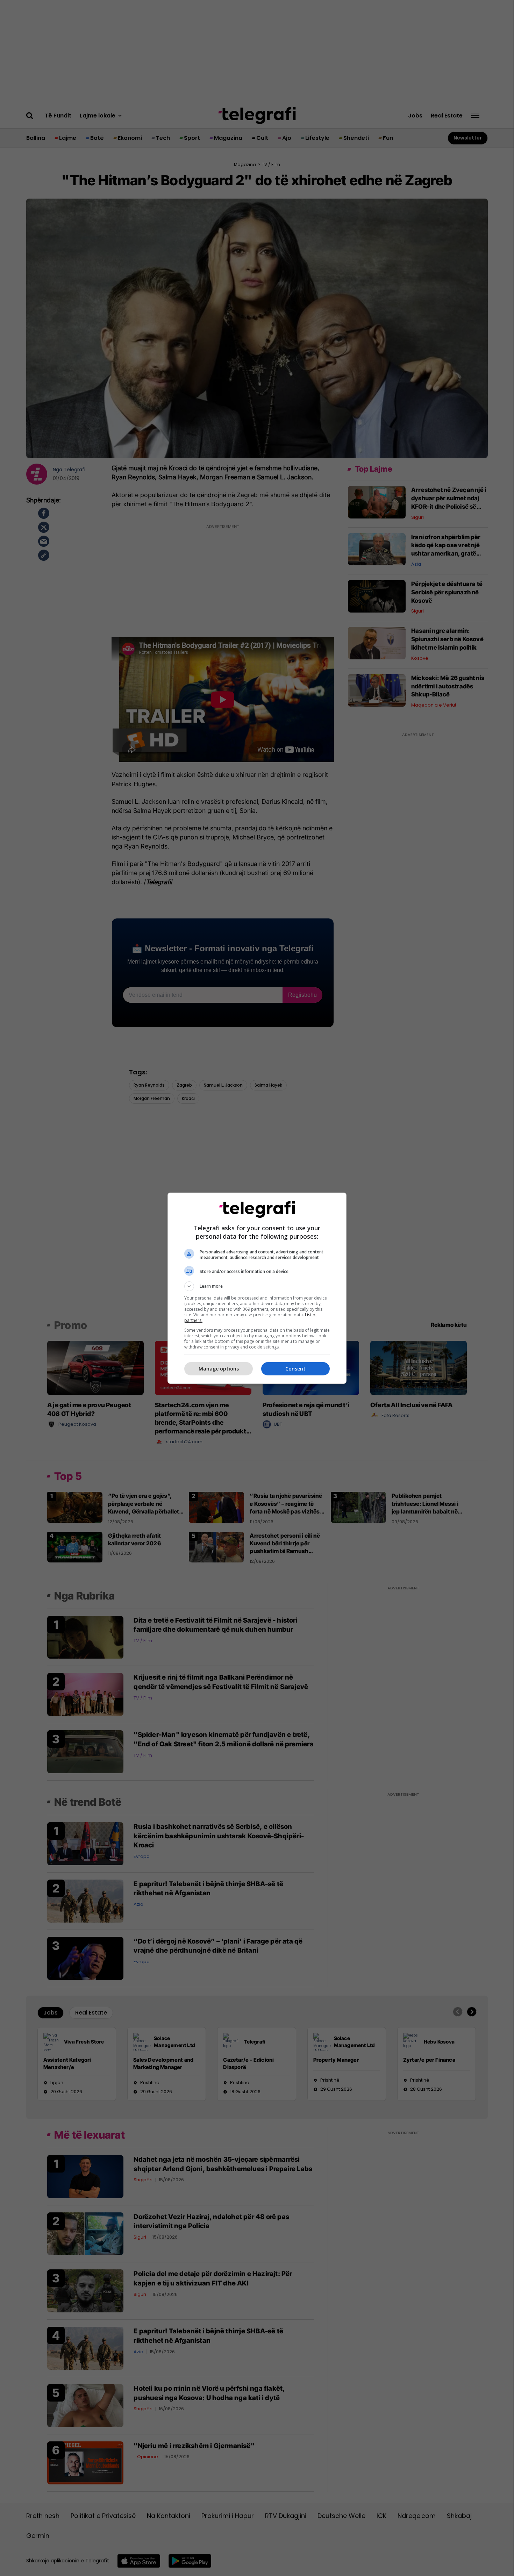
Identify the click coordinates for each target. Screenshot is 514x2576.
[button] (257, 1286)
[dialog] (257, 1288)
